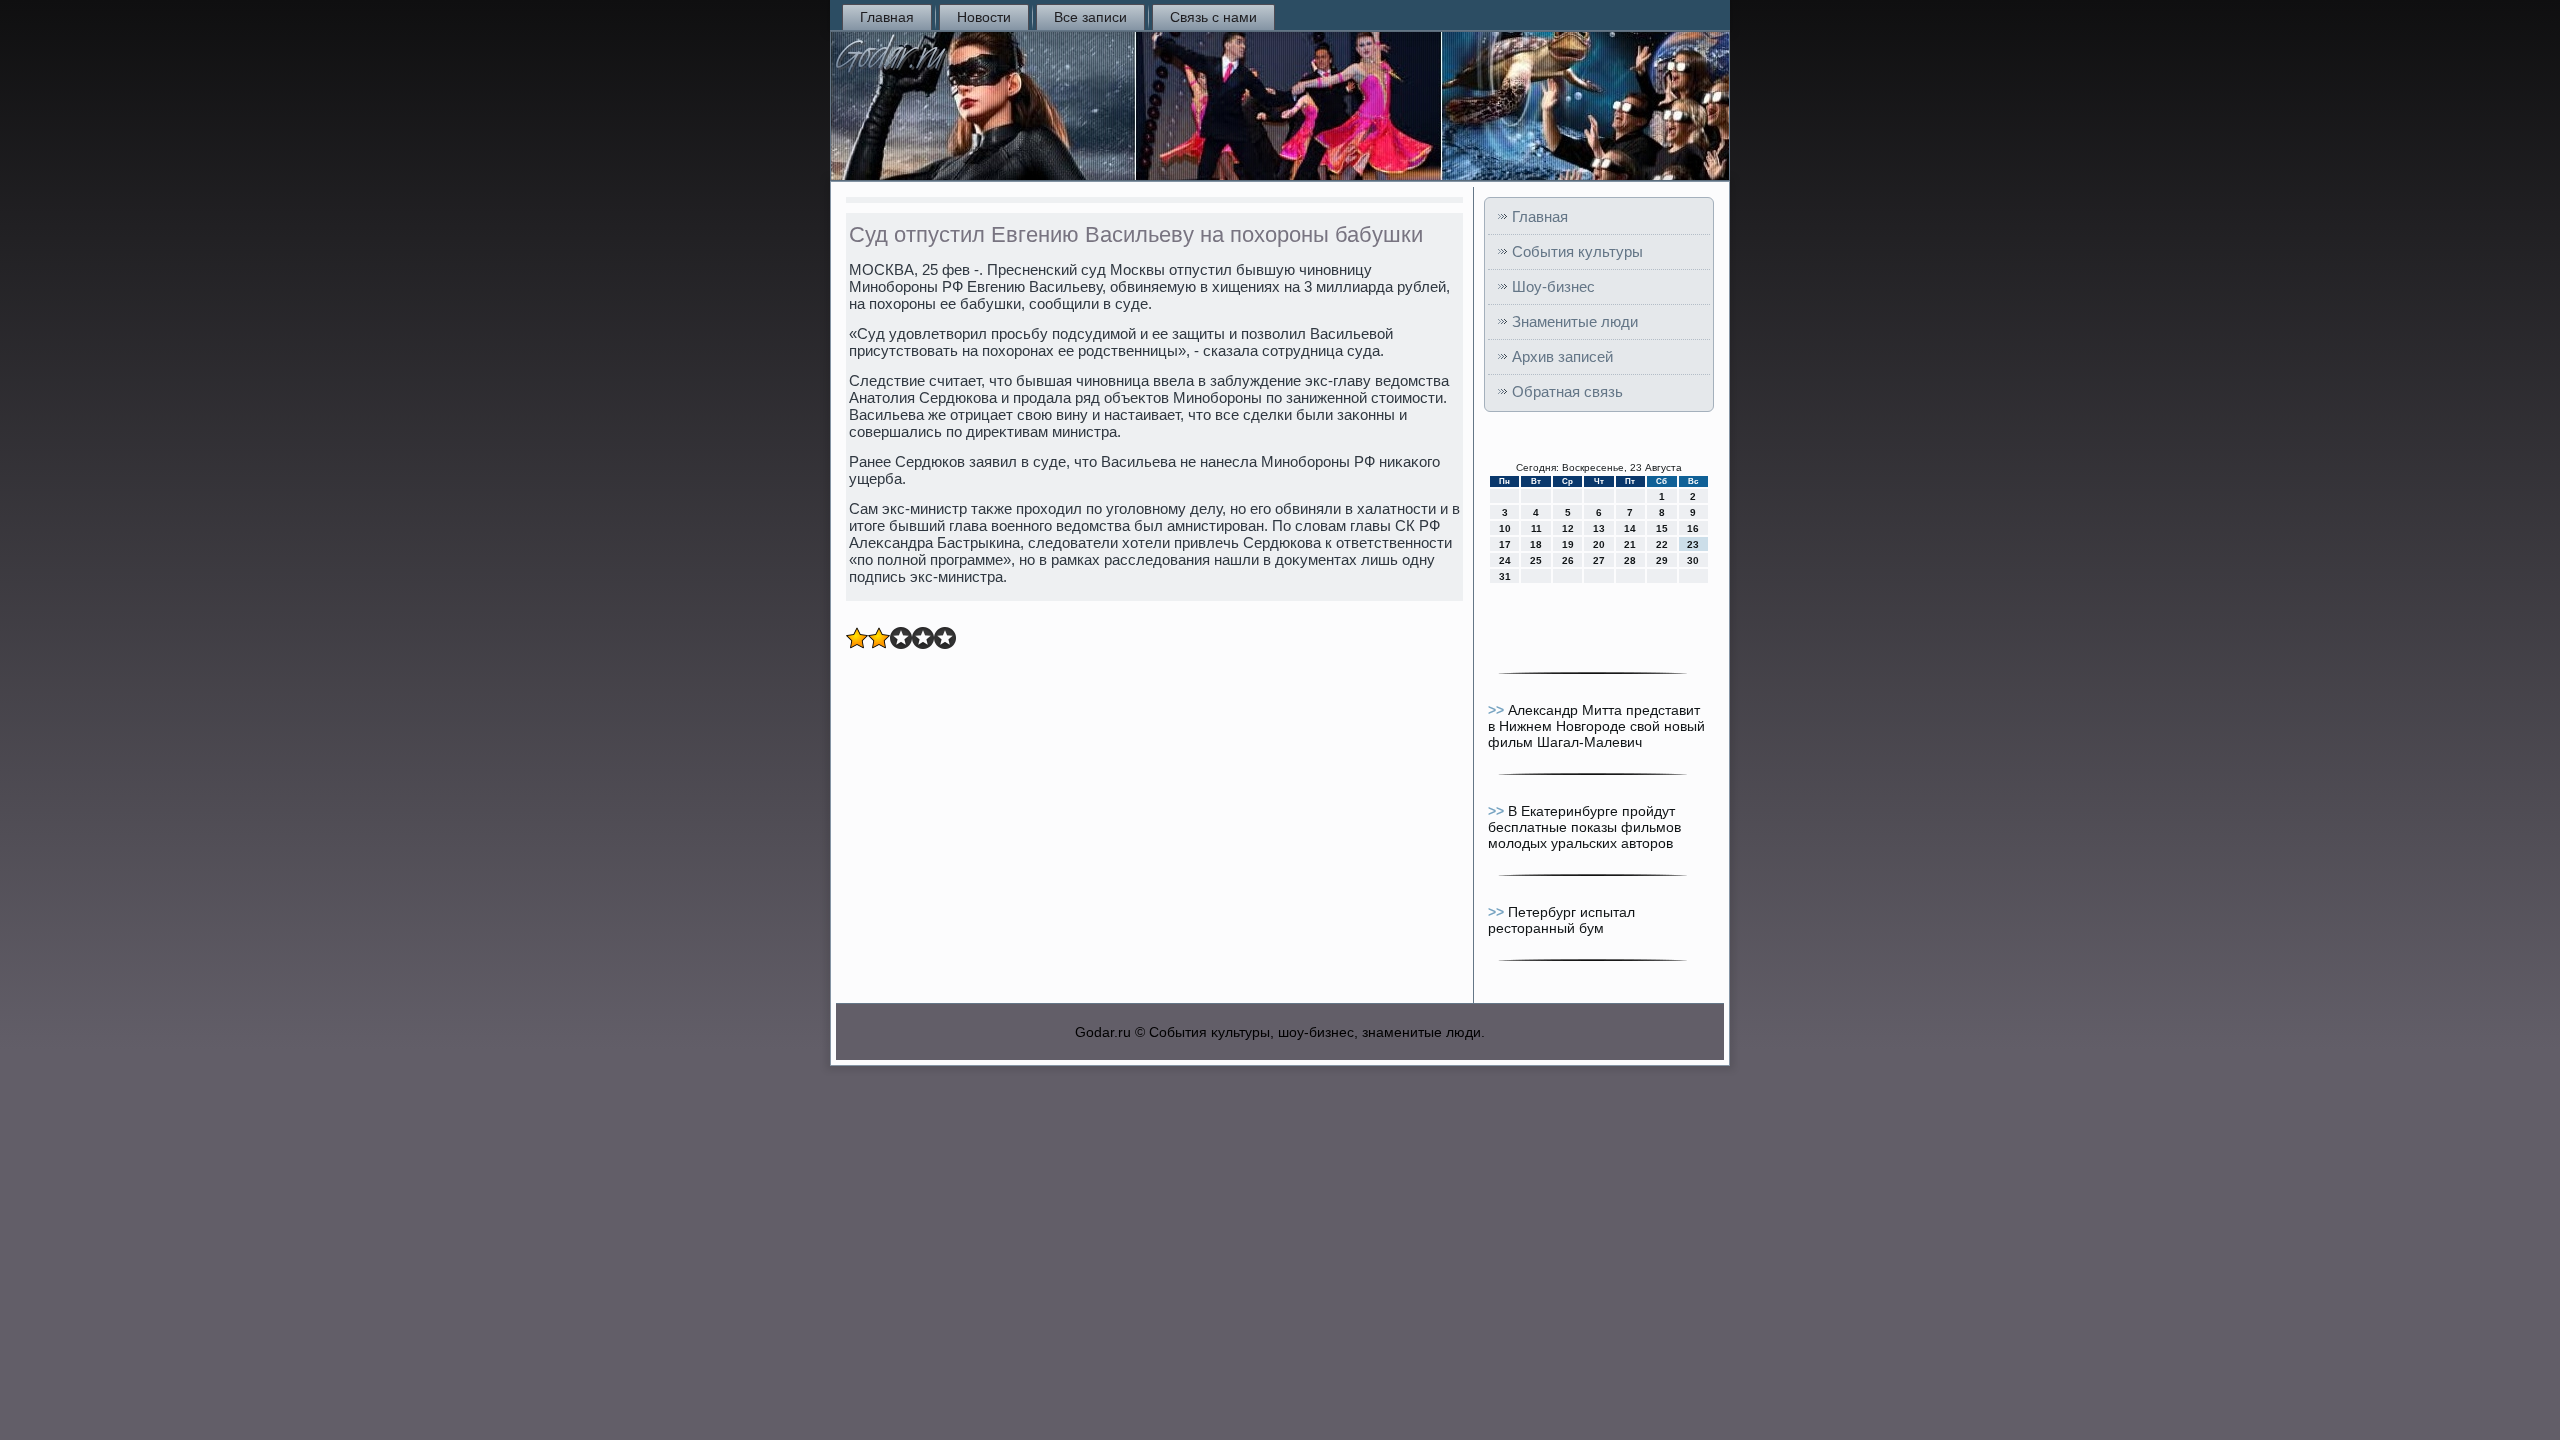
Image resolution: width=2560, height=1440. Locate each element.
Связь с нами (1213, 17)
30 (1693, 560)
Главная (887, 17)
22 (1662, 544)
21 (1630, 544)
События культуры (1577, 251)
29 (1662, 560)
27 (1599, 560)
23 (1693, 544)
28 (1630, 560)
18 (1536, 544)
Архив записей (1562, 356)
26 (1568, 560)
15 (1662, 528)
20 (1599, 544)
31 (1505, 576)
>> (1498, 710)
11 (1536, 528)
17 (1505, 544)
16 (1693, 528)
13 (1599, 528)
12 (1568, 528)
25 (1536, 560)
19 (1568, 544)
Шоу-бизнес (1553, 286)
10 (1505, 528)
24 (1505, 560)
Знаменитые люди (1575, 321)
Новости (984, 17)
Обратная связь (1567, 391)
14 (1630, 528)
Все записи (1090, 17)
